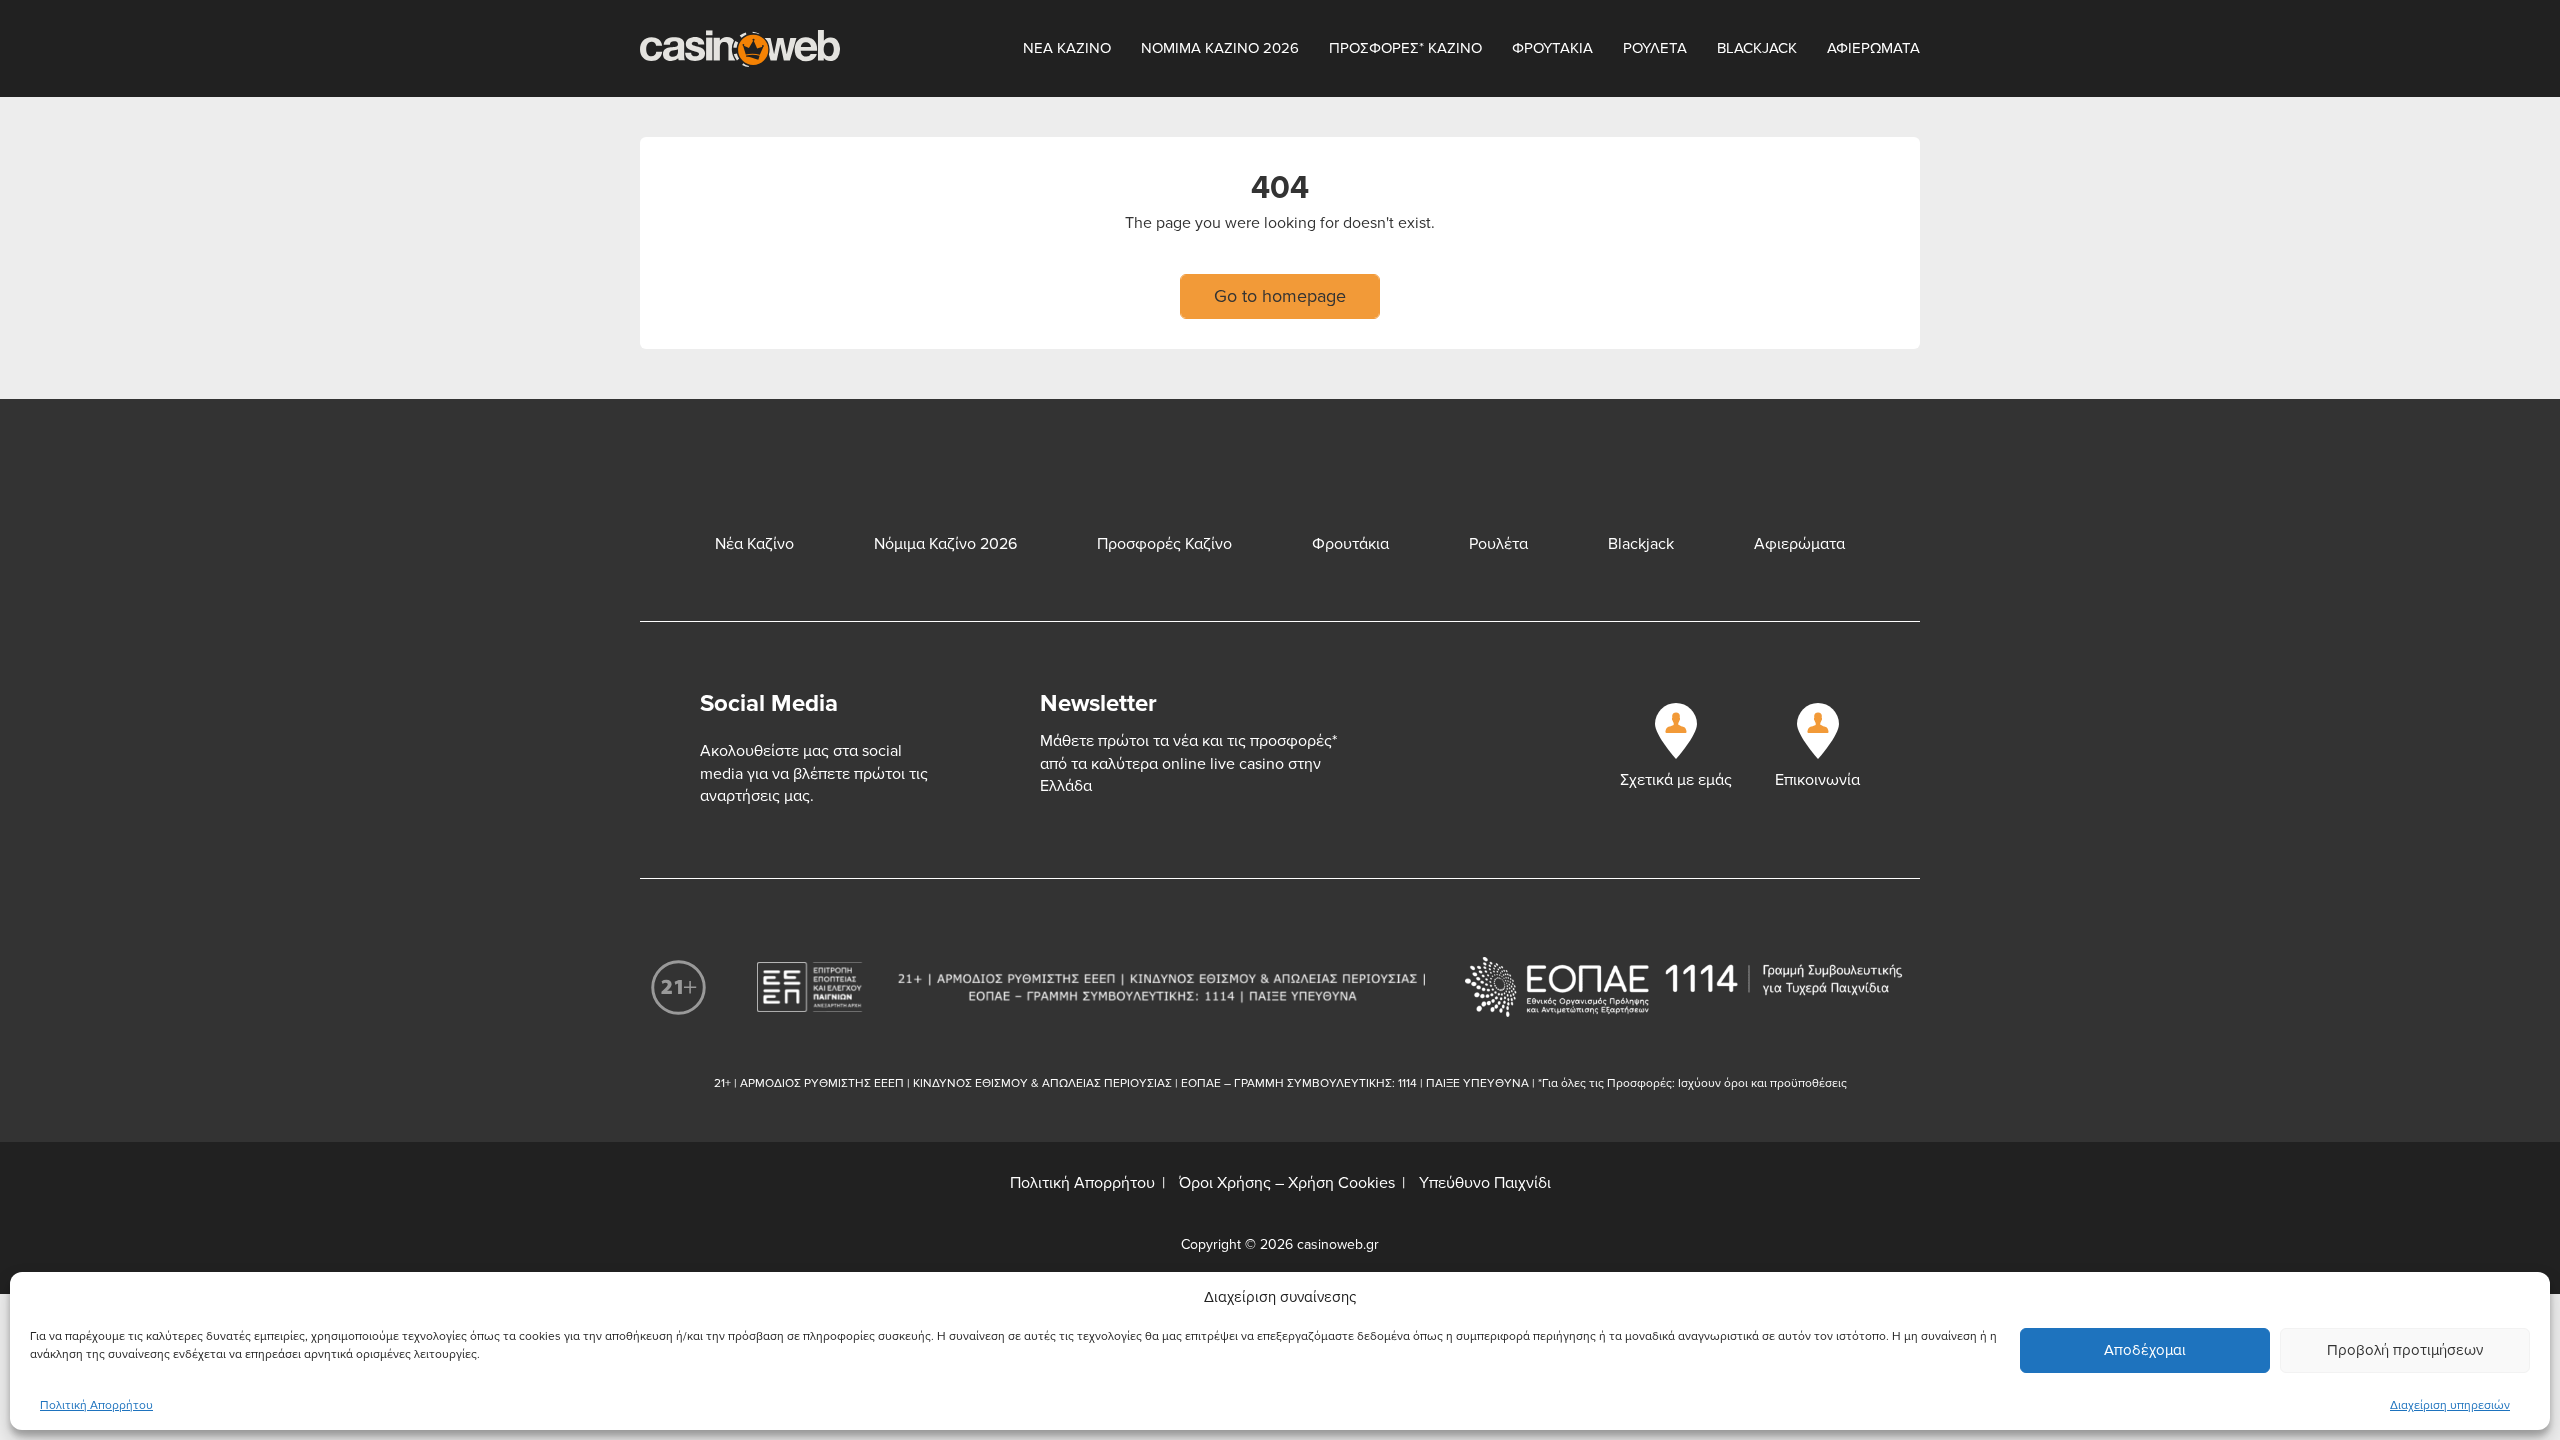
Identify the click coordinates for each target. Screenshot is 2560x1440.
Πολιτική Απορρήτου (96, 1405)
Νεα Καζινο (1067, 48)
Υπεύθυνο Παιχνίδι (1485, 1183)
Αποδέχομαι (2145, 1350)
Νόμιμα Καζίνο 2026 (945, 544)
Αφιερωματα (1873, 48)
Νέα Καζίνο (754, 544)
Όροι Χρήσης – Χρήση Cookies (1287, 1183)
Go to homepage (1280, 296)
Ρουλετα (1655, 48)
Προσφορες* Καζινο (1405, 48)
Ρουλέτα (1498, 544)
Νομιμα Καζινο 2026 (1220, 48)
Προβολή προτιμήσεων (2405, 1350)
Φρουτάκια (1350, 544)
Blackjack (1757, 48)
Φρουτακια (1552, 48)
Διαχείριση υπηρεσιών (2450, 1405)
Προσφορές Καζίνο (1164, 544)
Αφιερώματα (1799, 544)
